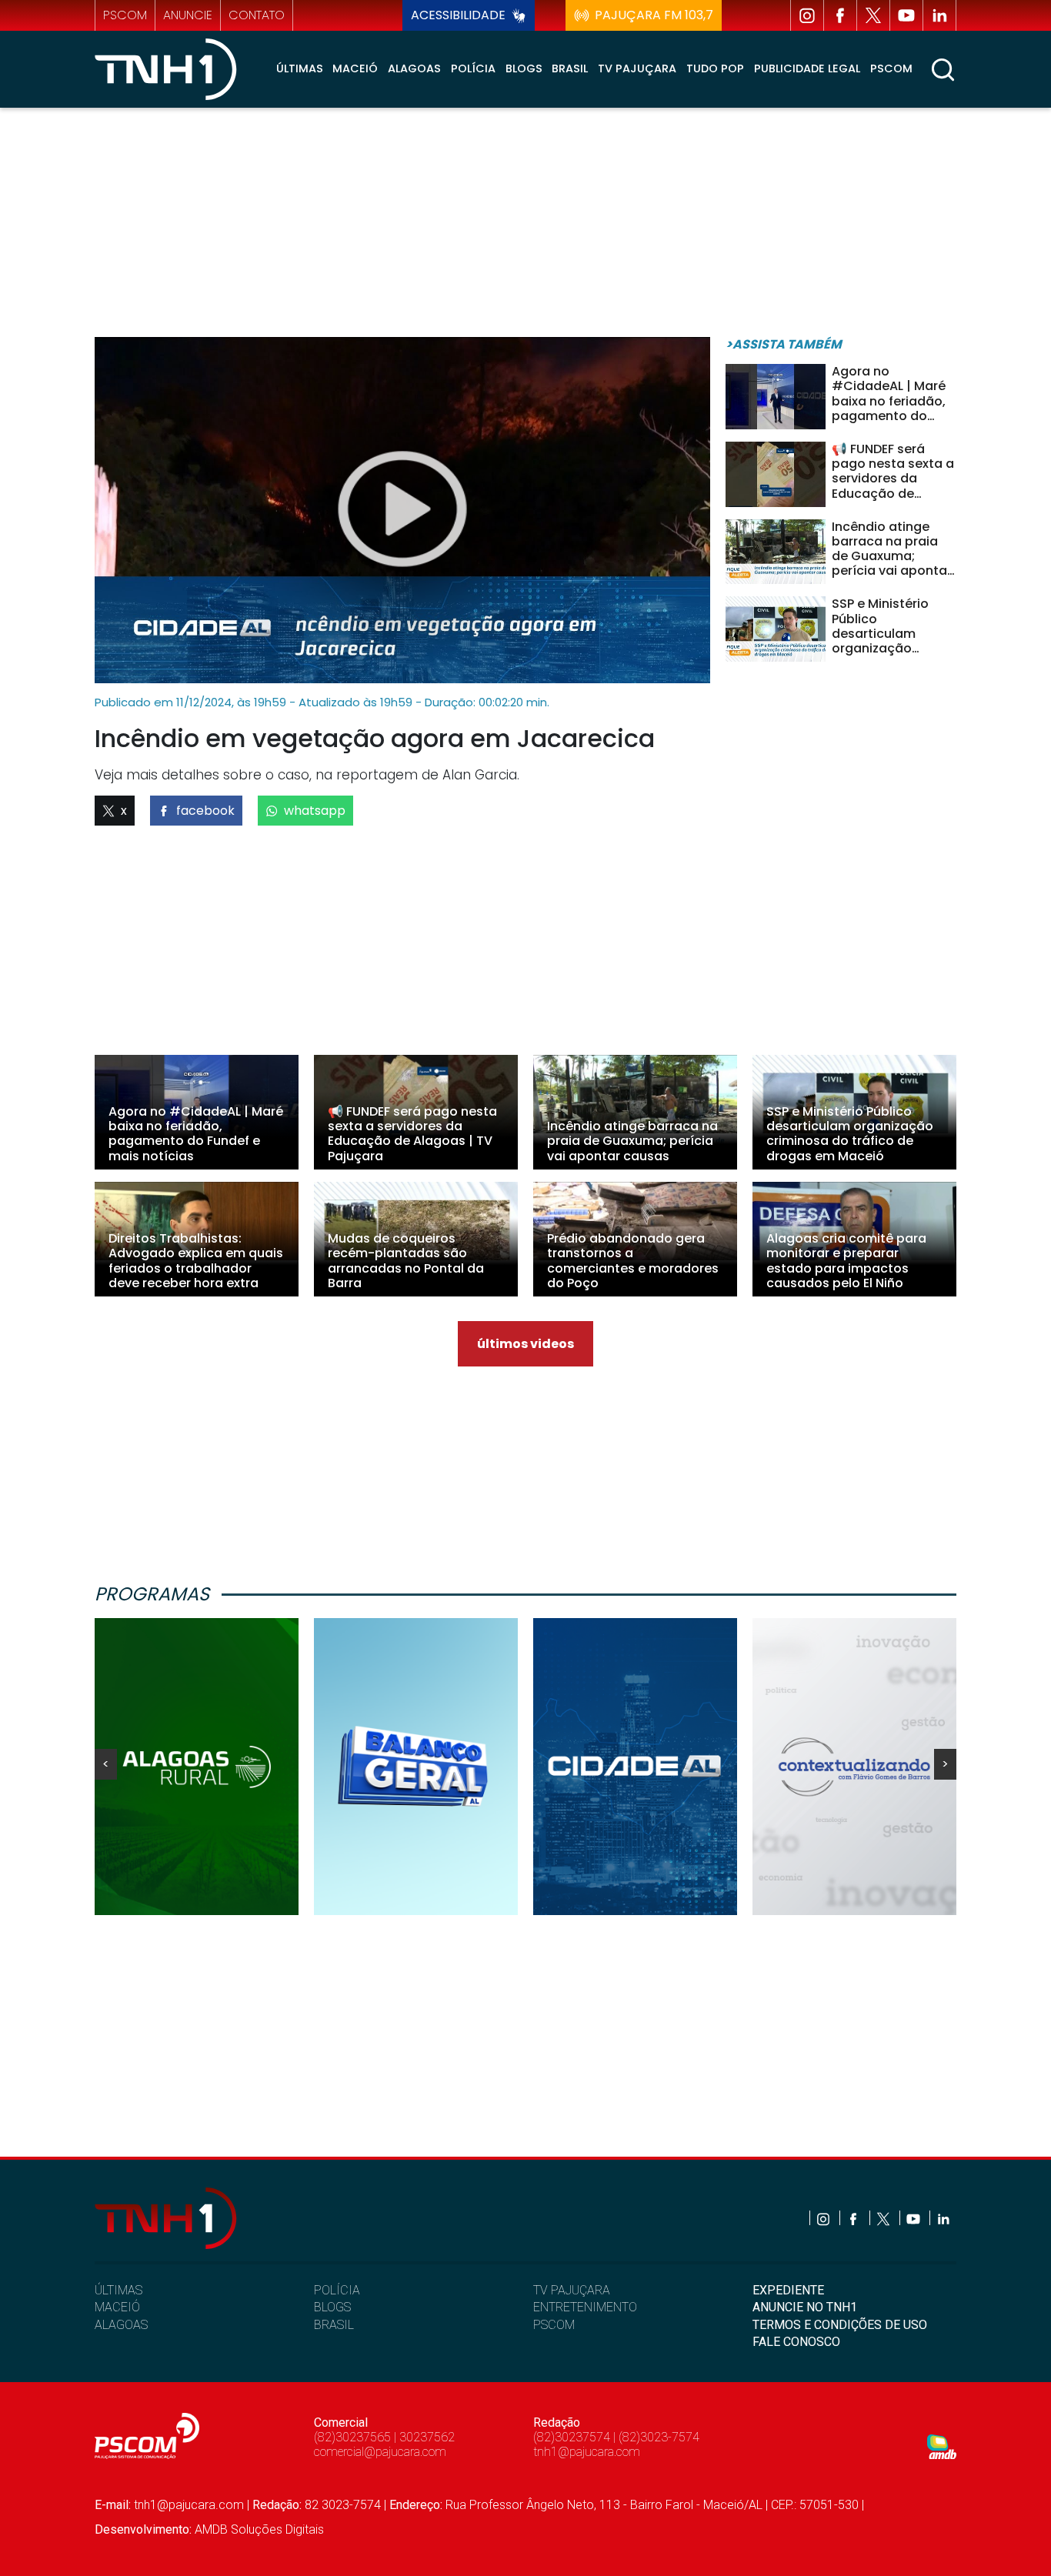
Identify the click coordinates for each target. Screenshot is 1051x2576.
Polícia (473, 68)
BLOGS (332, 2307)
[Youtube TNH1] (906, 15)
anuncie (188, 15)
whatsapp (315, 811)
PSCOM (554, 2325)
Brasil (570, 68)
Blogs (524, 68)
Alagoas (414, 68)
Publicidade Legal (807, 68)
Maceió (355, 68)
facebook (205, 811)
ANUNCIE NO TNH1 (805, 2307)
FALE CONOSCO (796, 2342)
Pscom (891, 68)
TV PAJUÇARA (572, 2290)
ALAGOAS (121, 2325)
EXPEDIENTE (788, 2290)
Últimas (300, 68)
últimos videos (525, 1344)
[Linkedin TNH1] (939, 15)
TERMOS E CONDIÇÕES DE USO (840, 2325)
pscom (125, 15)
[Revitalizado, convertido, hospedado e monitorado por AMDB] (942, 2446)
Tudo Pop (715, 68)
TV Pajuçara (637, 68)
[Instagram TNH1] (807, 15)
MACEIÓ (117, 2307)
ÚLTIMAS (118, 2290)
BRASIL (334, 2325)
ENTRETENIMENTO (585, 2307)
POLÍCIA (337, 2290)
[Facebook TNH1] (840, 15)
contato (257, 15)
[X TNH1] (873, 15)
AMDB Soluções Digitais (259, 2529)
